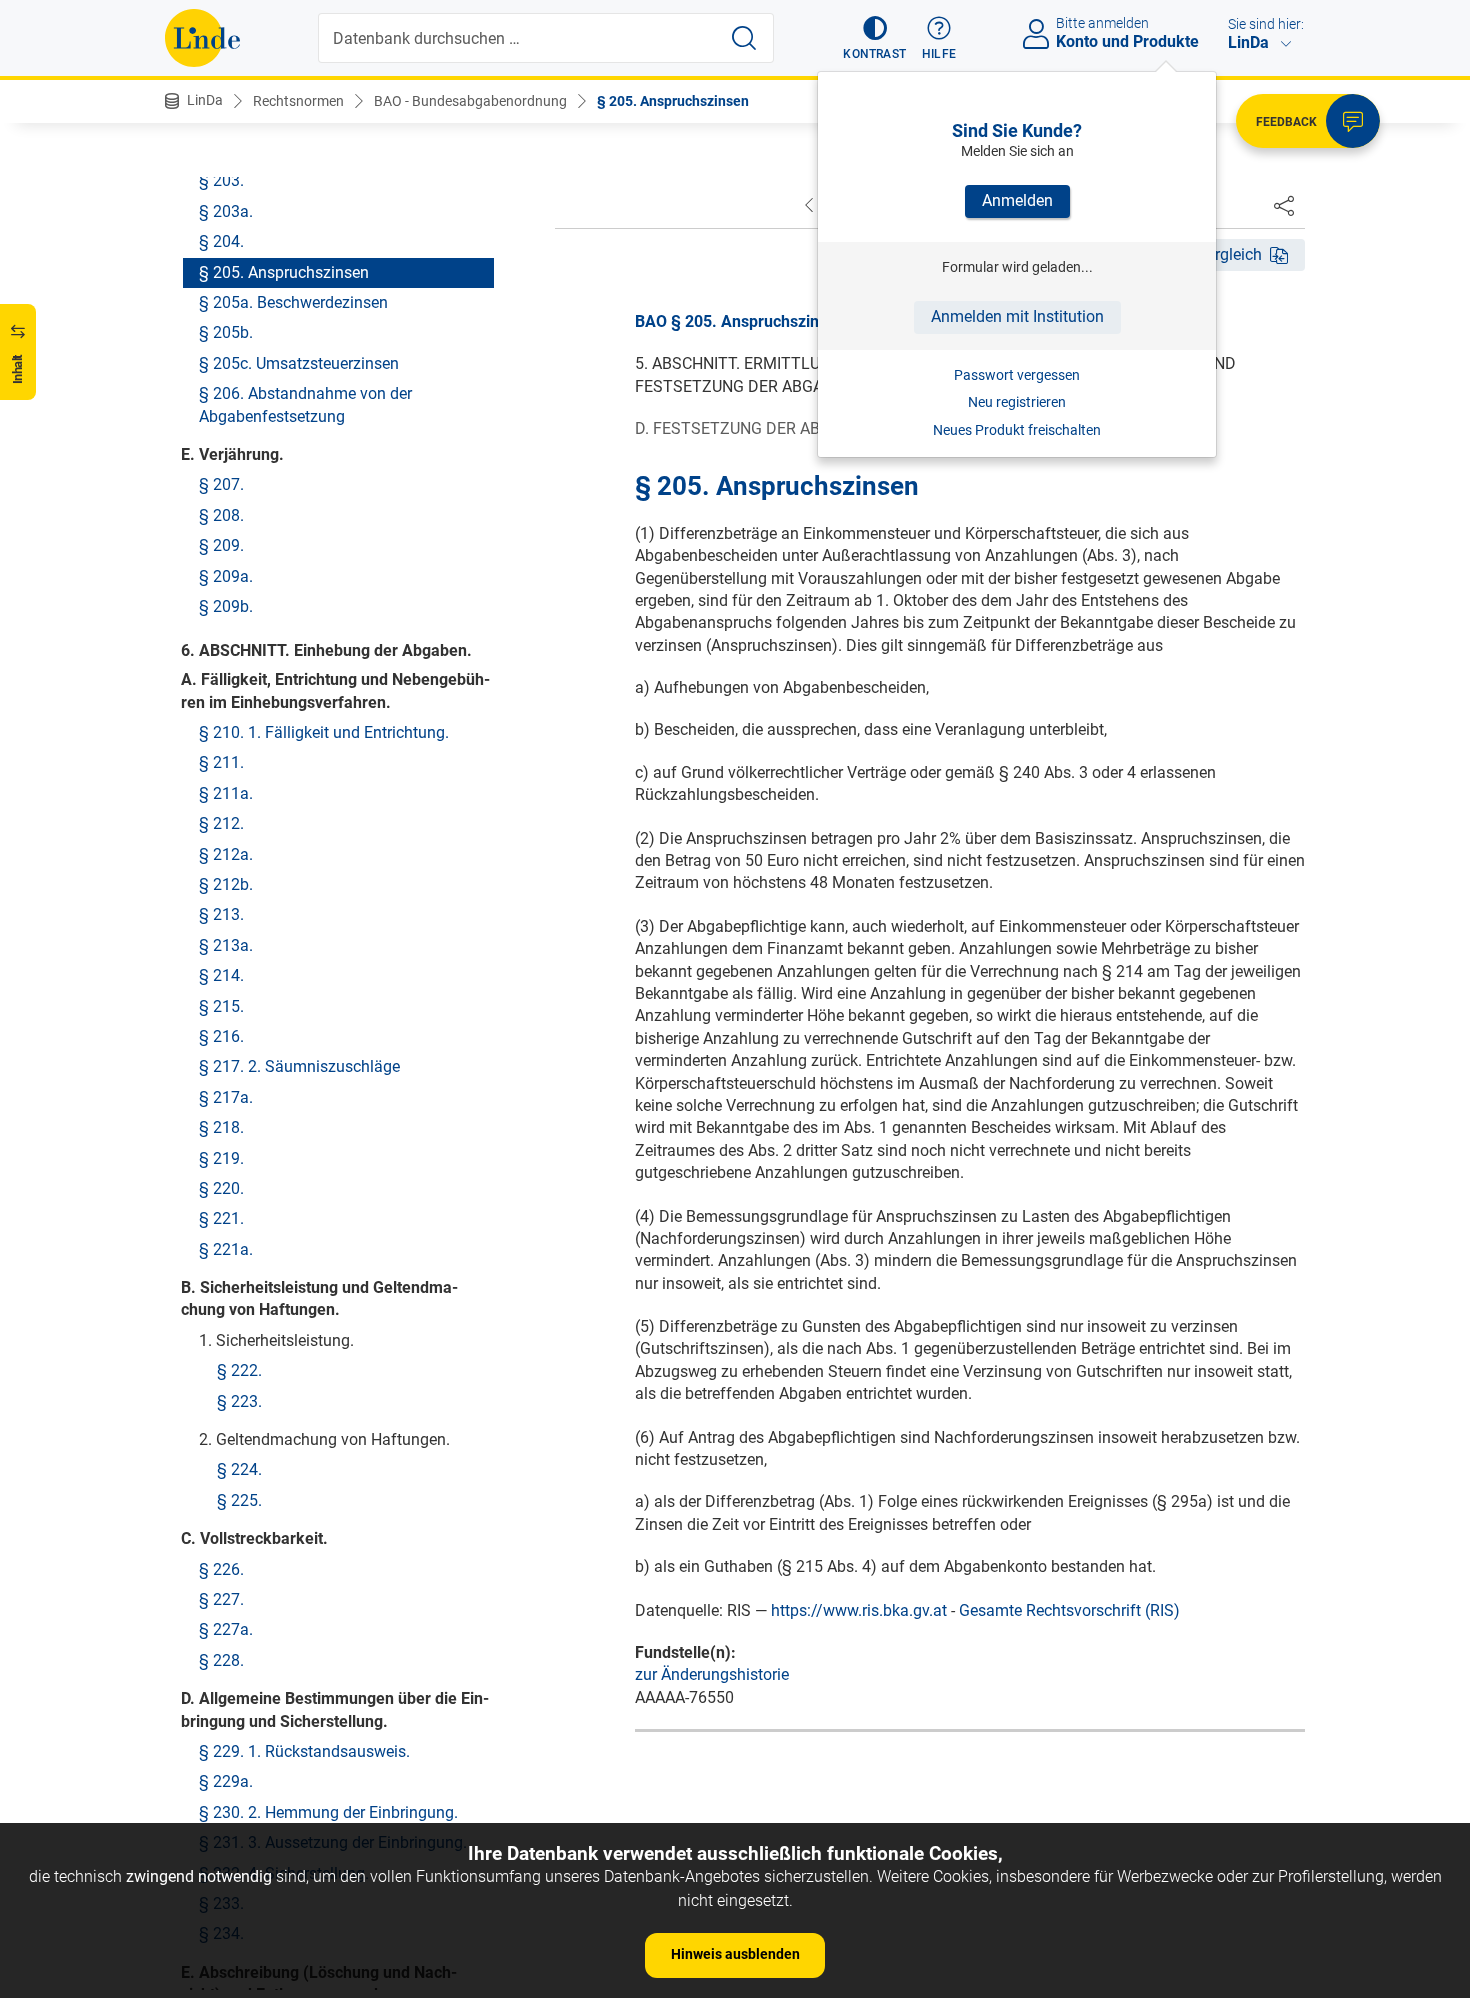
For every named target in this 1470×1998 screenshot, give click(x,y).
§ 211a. (226, 792)
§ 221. (221, 1218)
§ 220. (221, 1187)
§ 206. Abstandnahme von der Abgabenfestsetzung (305, 404)
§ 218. (221, 1127)
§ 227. (221, 1598)
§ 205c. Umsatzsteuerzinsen (299, 362)
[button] (874, 38)
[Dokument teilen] (1284, 205)
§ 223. (239, 1400)
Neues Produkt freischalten (1017, 430)
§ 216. (221, 1035)
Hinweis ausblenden (735, 1954)
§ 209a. (226, 575)
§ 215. (221, 1005)
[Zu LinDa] (202, 38)
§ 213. (221, 914)
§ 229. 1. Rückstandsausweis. (304, 1750)
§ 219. (221, 1157)
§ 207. (221, 484)
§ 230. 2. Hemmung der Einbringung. (328, 1811)
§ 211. (221, 762)
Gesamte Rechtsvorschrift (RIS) (1069, 1610)
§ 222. (239, 1370)
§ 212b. (226, 883)
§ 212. (221, 823)
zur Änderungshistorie (712, 1674)
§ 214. (221, 975)
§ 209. (221, 545)
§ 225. (239, 1499)
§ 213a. (226, 944)
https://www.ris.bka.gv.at (859, 1610)
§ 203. (221, 180)
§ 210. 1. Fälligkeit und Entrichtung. (324, 732)
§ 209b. (226, 605)
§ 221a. (226, 1248)
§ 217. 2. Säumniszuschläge (299, 1066)
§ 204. (221, 241)
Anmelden (1017, 200)
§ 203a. (226, 210)
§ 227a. (226, 1629)
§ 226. (221, 1568)
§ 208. (221, 514)
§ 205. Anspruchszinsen (673, 101)
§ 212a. (226, 853)
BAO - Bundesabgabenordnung (470, 101)
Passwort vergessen (1017, 375)
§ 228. (221, 1659)
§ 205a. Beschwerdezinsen (293, 301)
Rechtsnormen (298, 101)
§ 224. (239, 1469)
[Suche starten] (744, 38)
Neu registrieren (1017, 402)
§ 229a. (226, 1781)
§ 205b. (226, 332)
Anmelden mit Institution (1017, 316)
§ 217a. (226, 1096)
